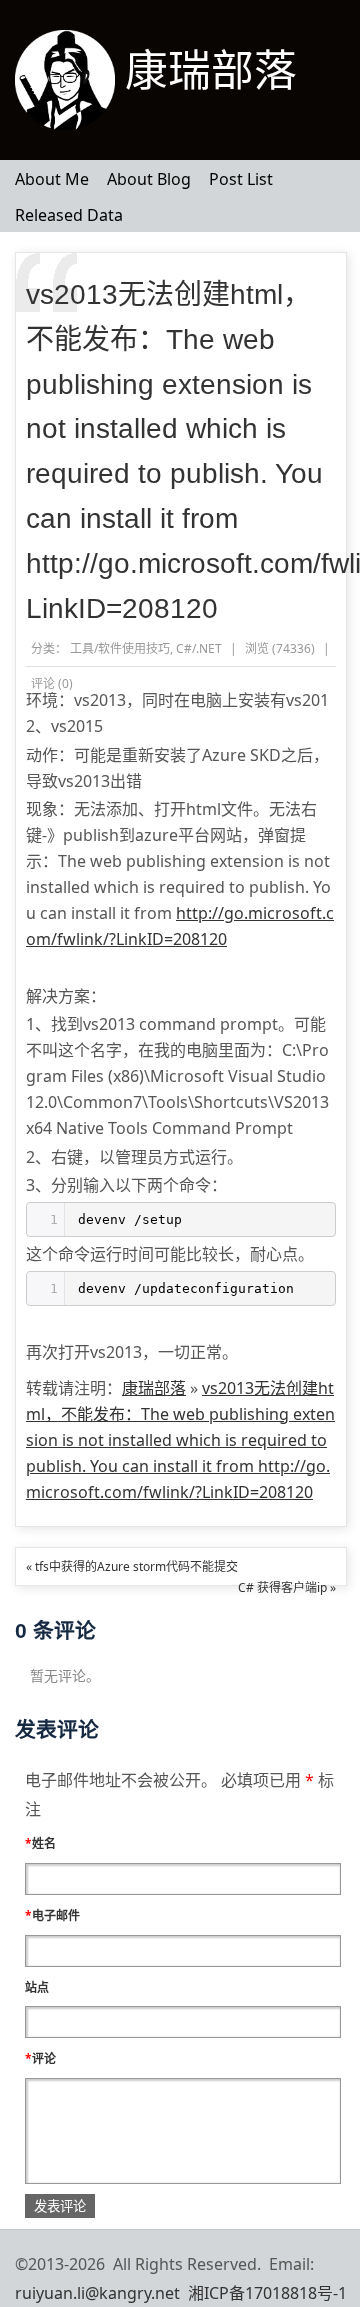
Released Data (69, 215)
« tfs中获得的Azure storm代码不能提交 (132, 1566)
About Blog (149, 179)
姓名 (40, 1843)
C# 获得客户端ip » (287, 1587)
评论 (40, 2058)
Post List (241, 179)
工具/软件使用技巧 (120, 648)
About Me (52, 179)
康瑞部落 (211, 71)
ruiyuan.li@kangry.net (97, 2293)
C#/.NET (199, 648)
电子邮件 (52, 1915)
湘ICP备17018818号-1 (267, 2293)
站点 (37, 1987)
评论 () (52, 683)
